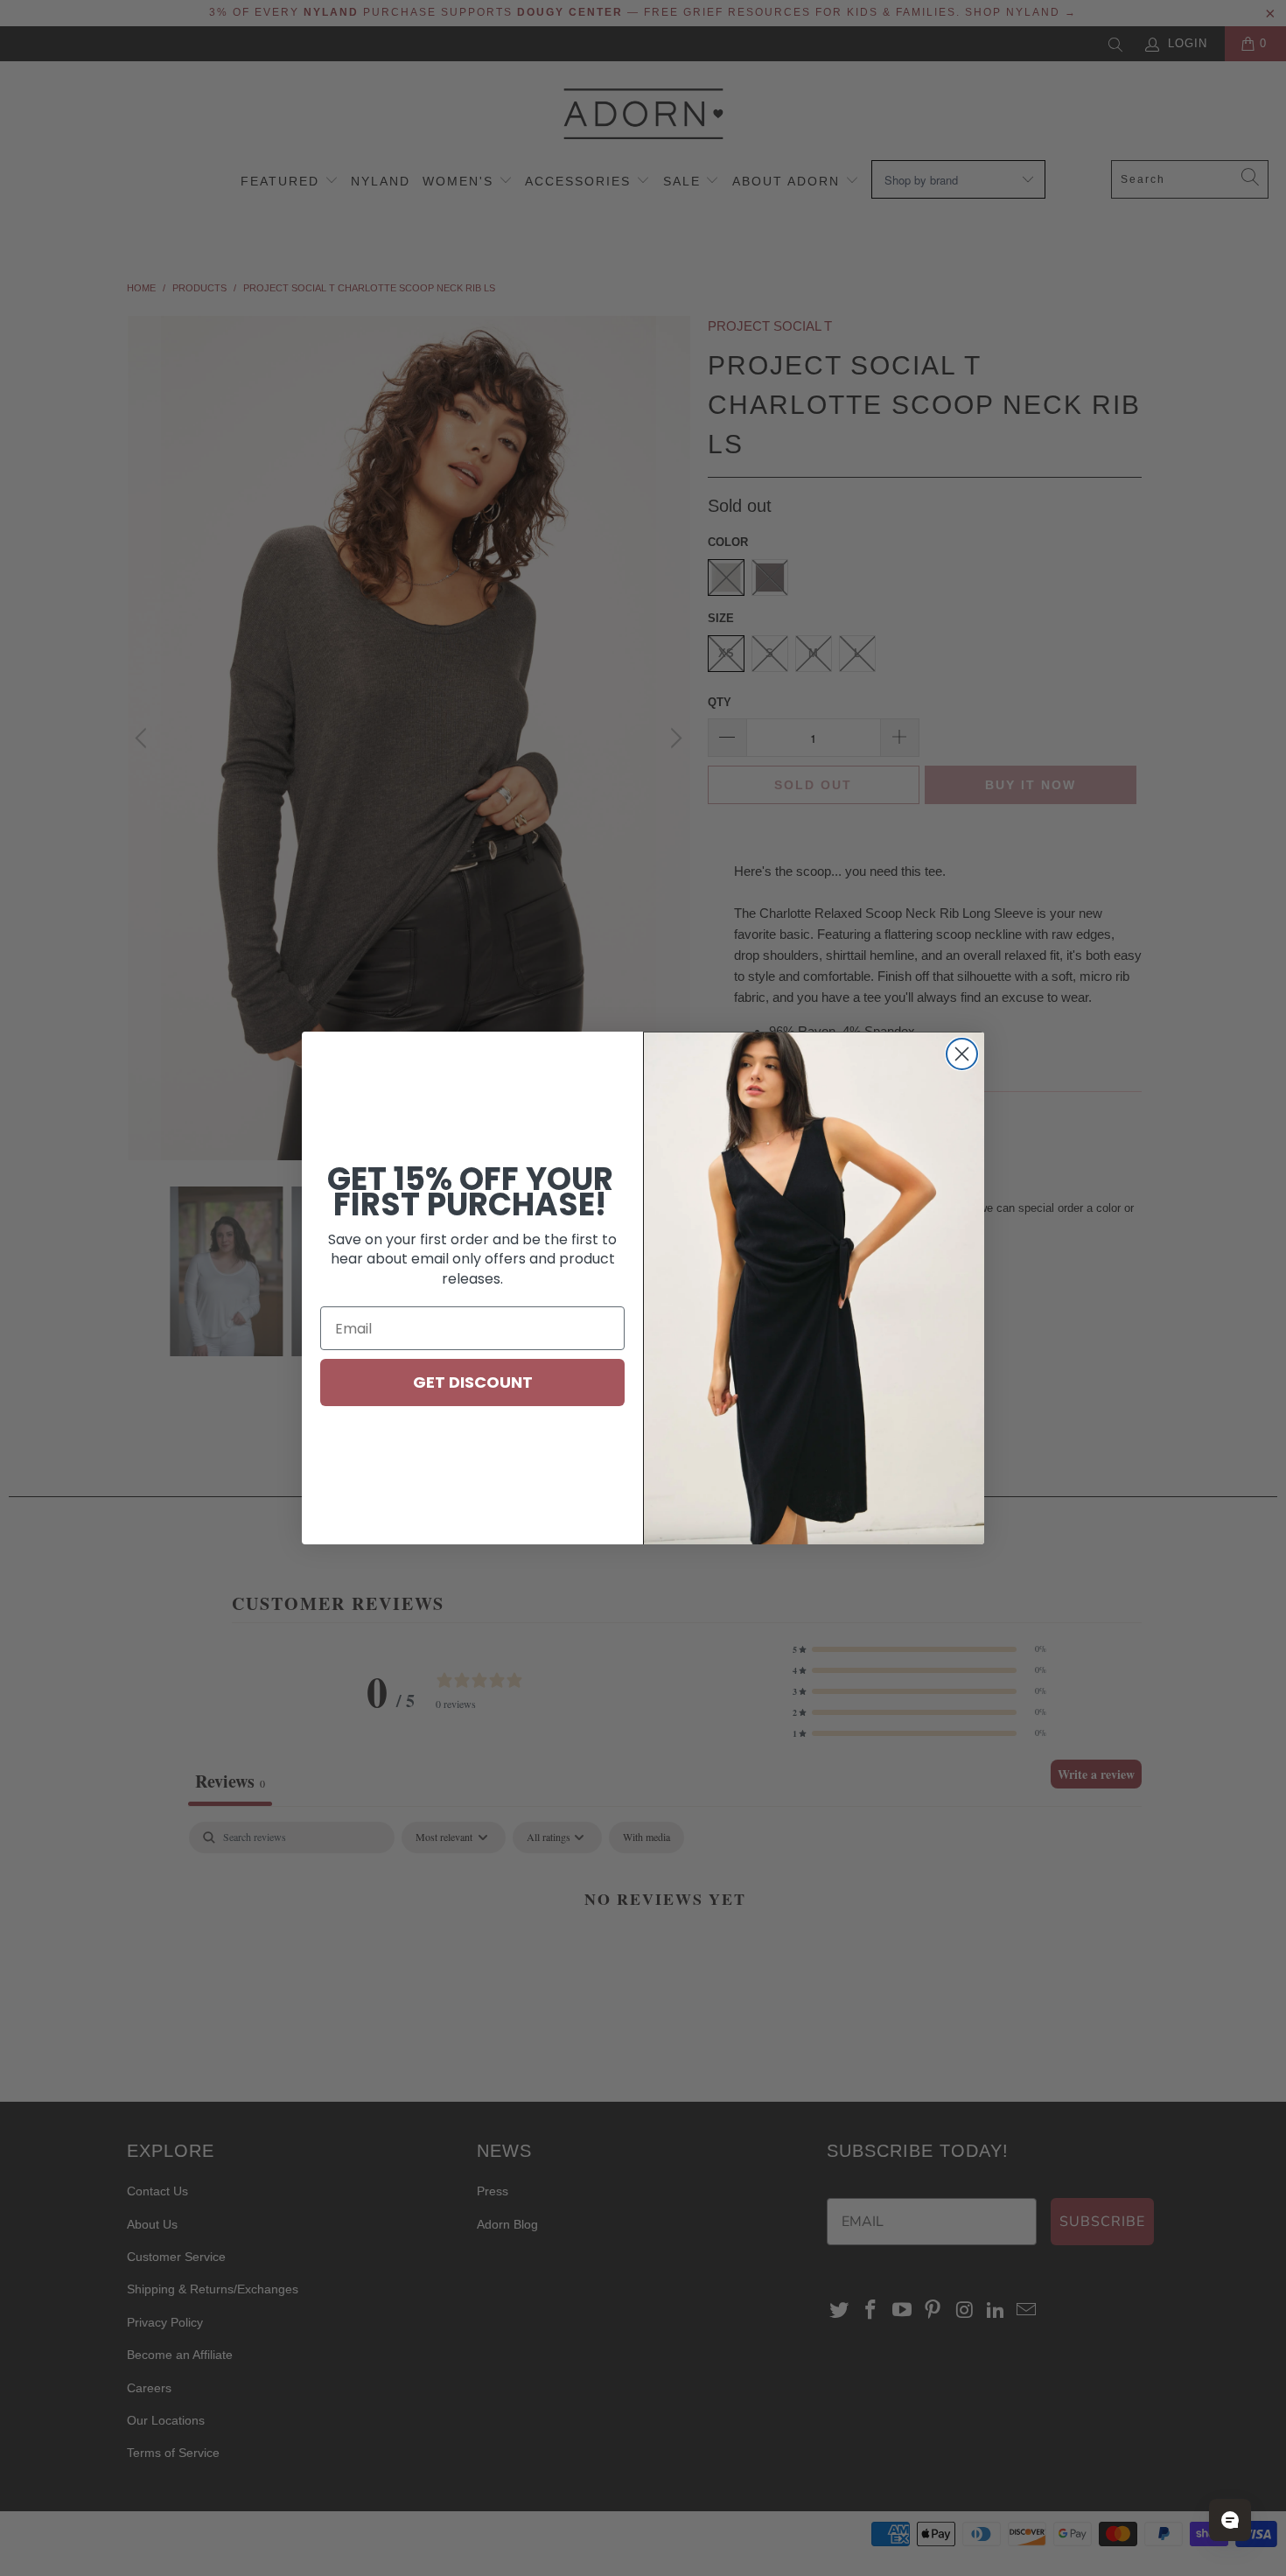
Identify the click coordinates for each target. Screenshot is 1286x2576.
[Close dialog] (962, 1054)
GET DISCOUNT (473, 1382)
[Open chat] (1230, 2520)
